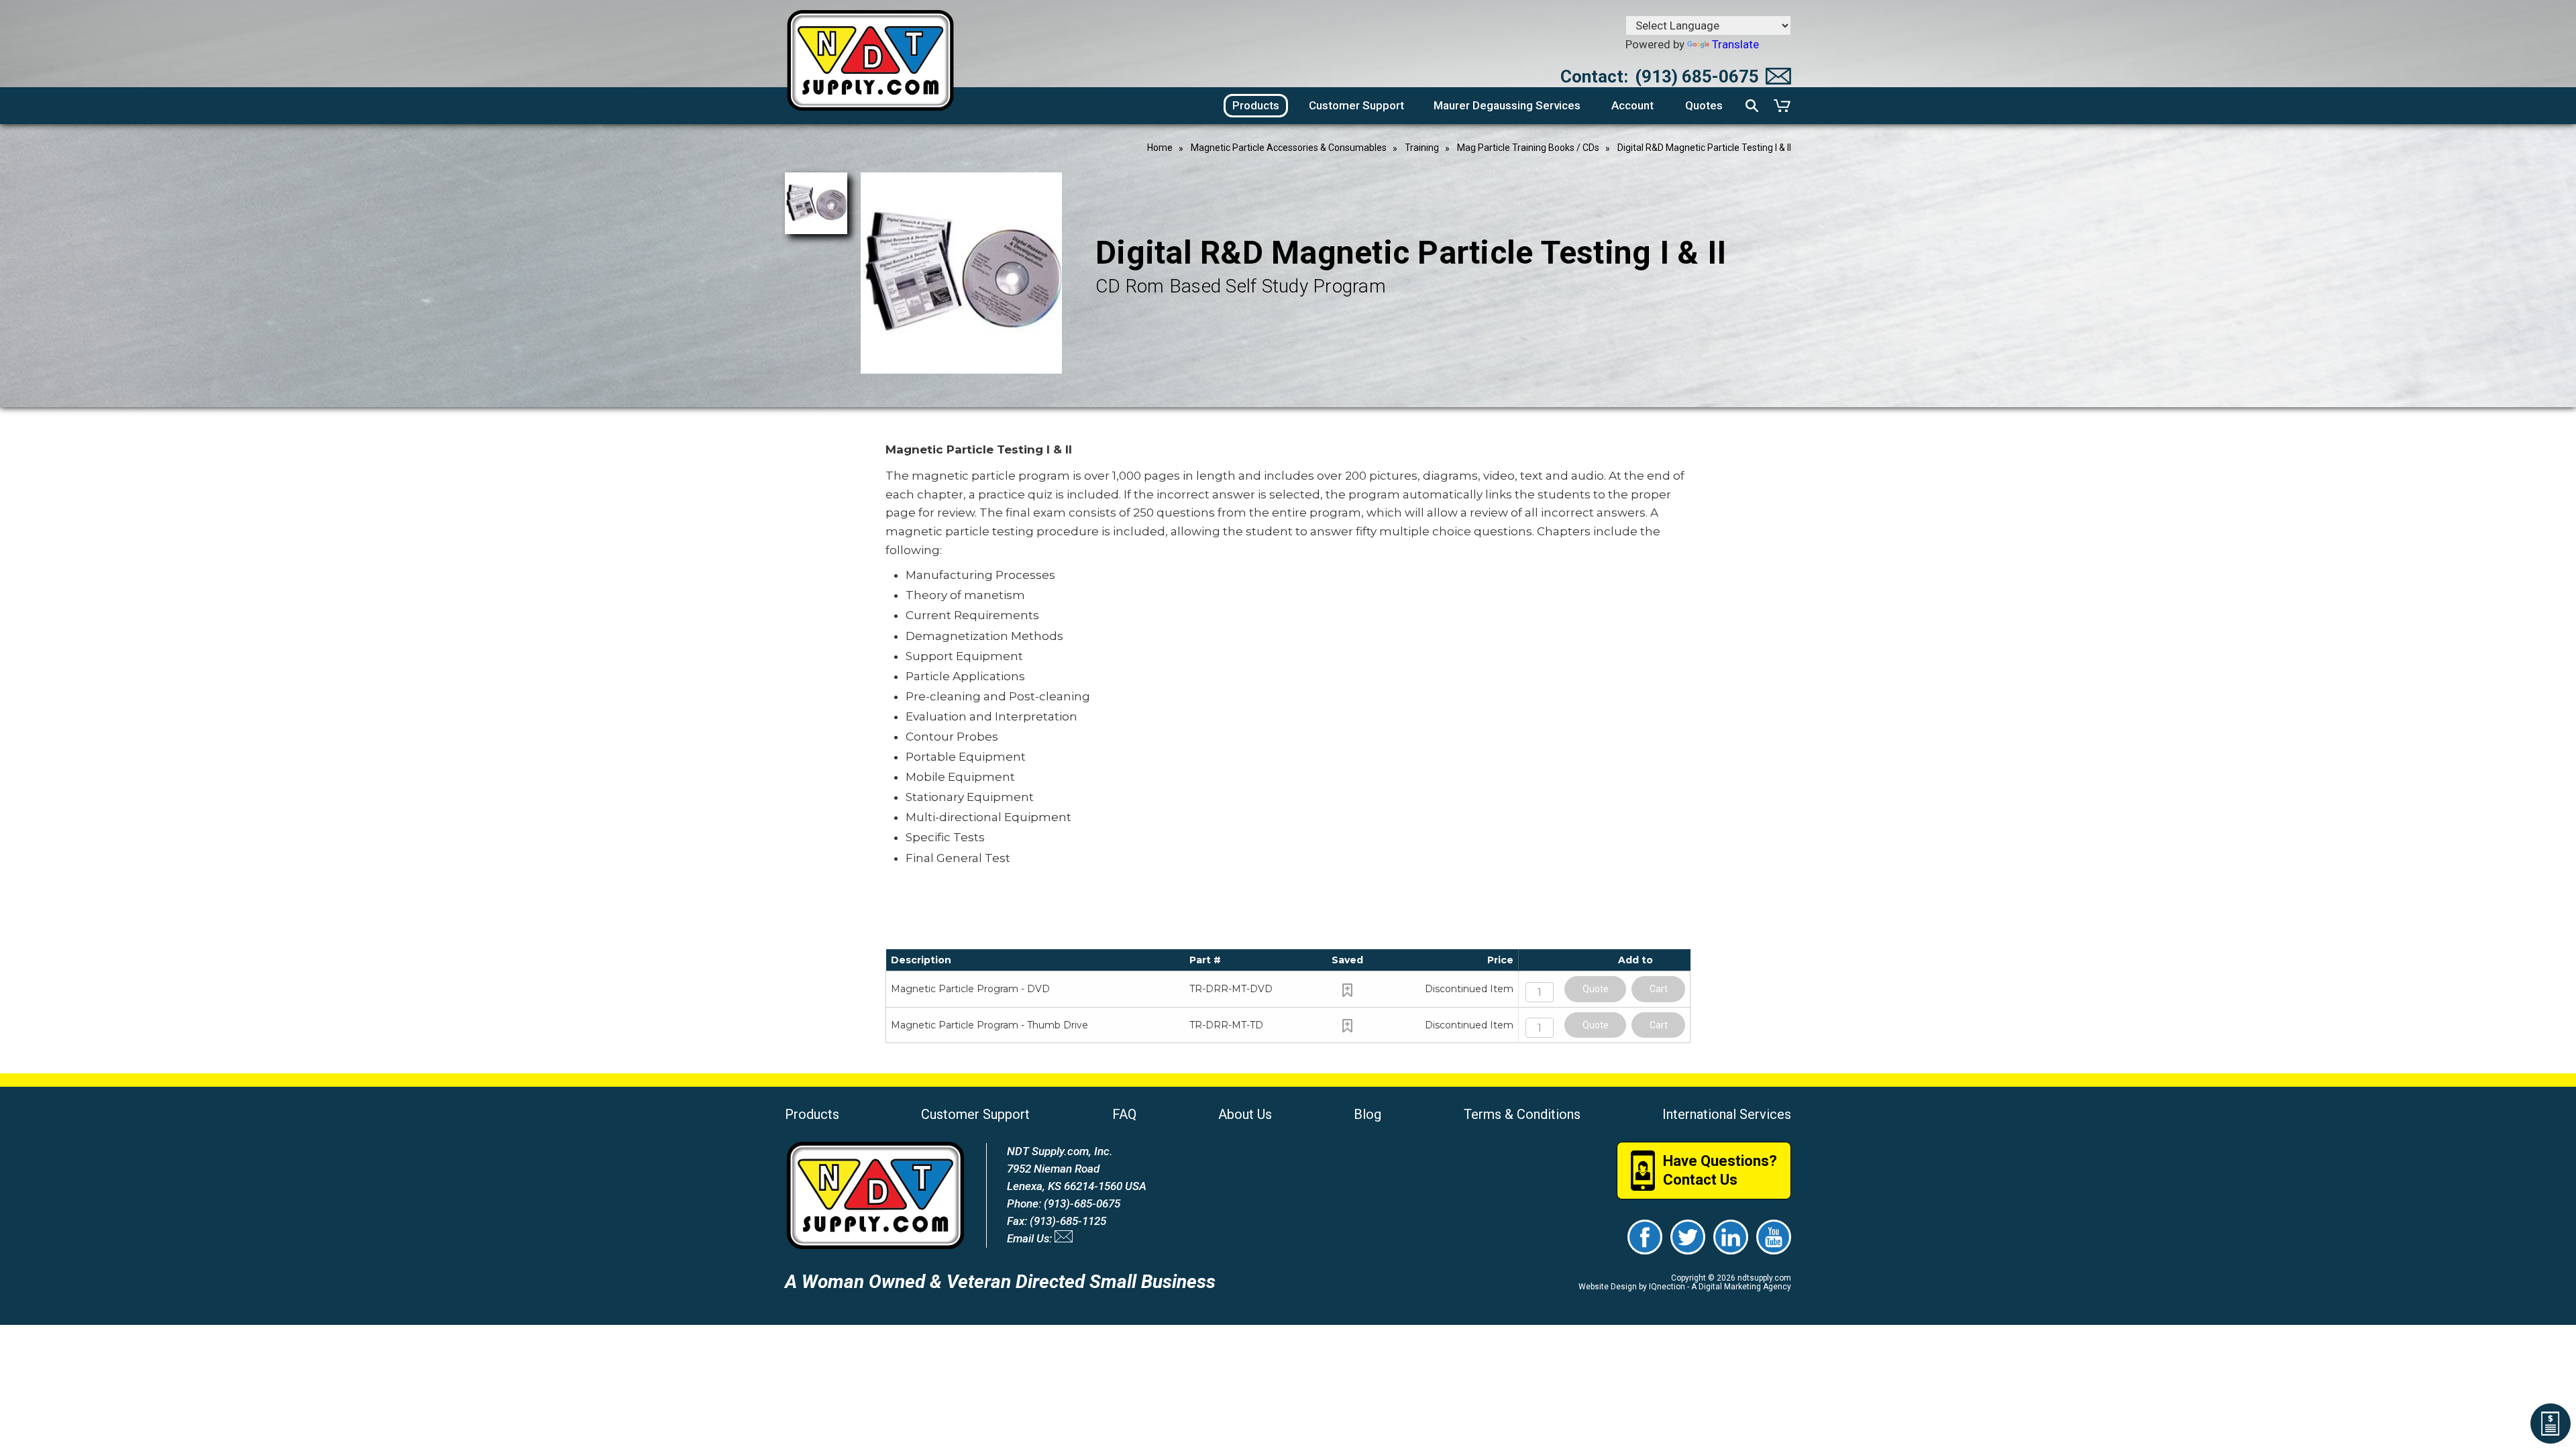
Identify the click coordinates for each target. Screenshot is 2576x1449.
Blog (1367, 1114)
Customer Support (975, 1114)
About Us (1245, 1114)
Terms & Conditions (1522, 1114)
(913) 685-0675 (1697, 76)
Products (812, 1114)
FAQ (1124, 1114)
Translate (1735, 44)
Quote (1596, 989)
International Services (1727, 1114)
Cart (1659, 989)
